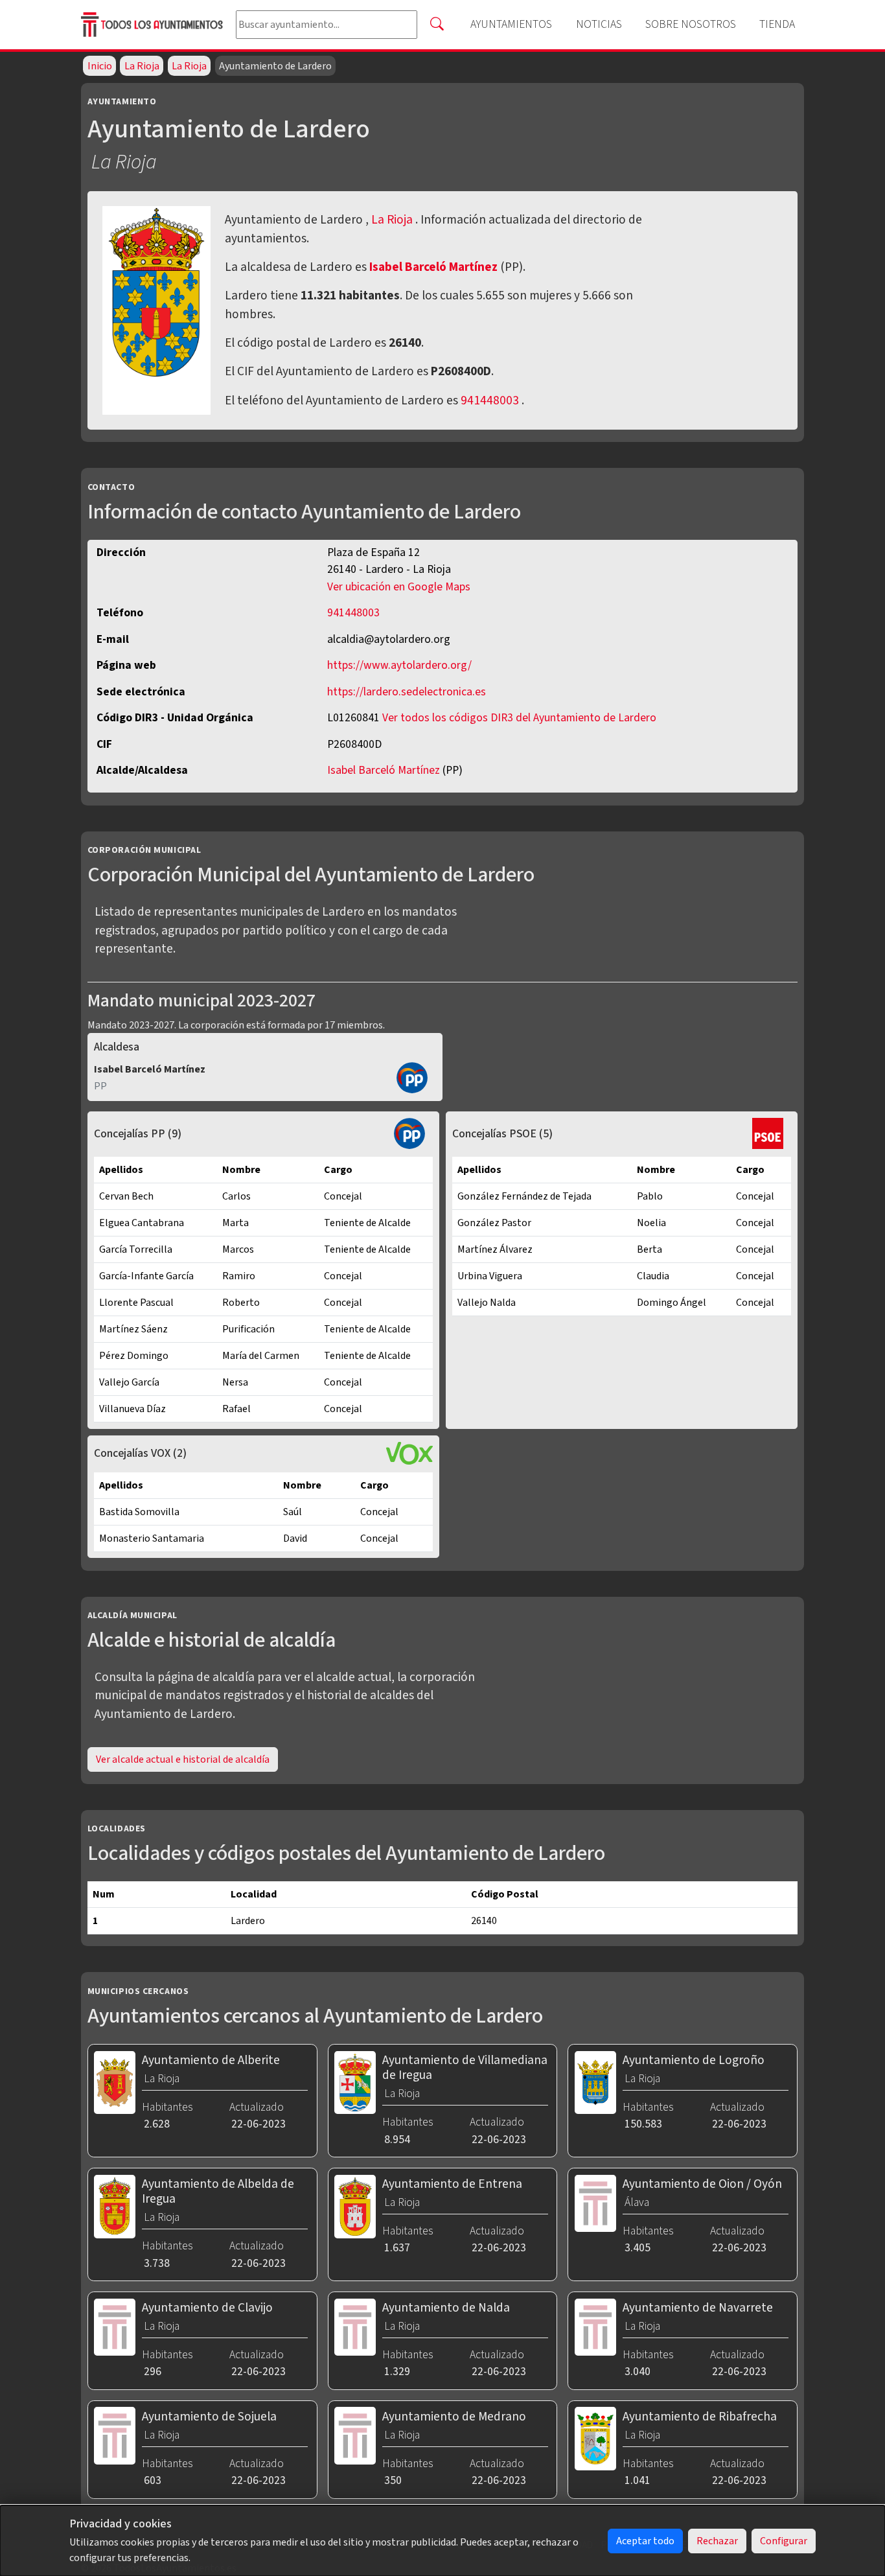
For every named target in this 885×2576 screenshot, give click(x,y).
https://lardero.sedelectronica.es (407, 692)
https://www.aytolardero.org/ (399, 665)
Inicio (100, 66)
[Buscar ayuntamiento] (437, 25)
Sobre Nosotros (691, 24)
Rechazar (717, 2541)
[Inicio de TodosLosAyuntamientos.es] (153, 24)
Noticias (599, 24)
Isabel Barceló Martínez (435, 267)
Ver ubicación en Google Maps (399, 587)
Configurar (784, 2541)
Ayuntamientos (511, 24)
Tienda (777, 24)
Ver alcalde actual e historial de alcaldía (183, 1759)
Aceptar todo (645, 2541)
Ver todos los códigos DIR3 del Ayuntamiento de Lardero (519, 718)
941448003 (490, 400)
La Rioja (142, 66)
